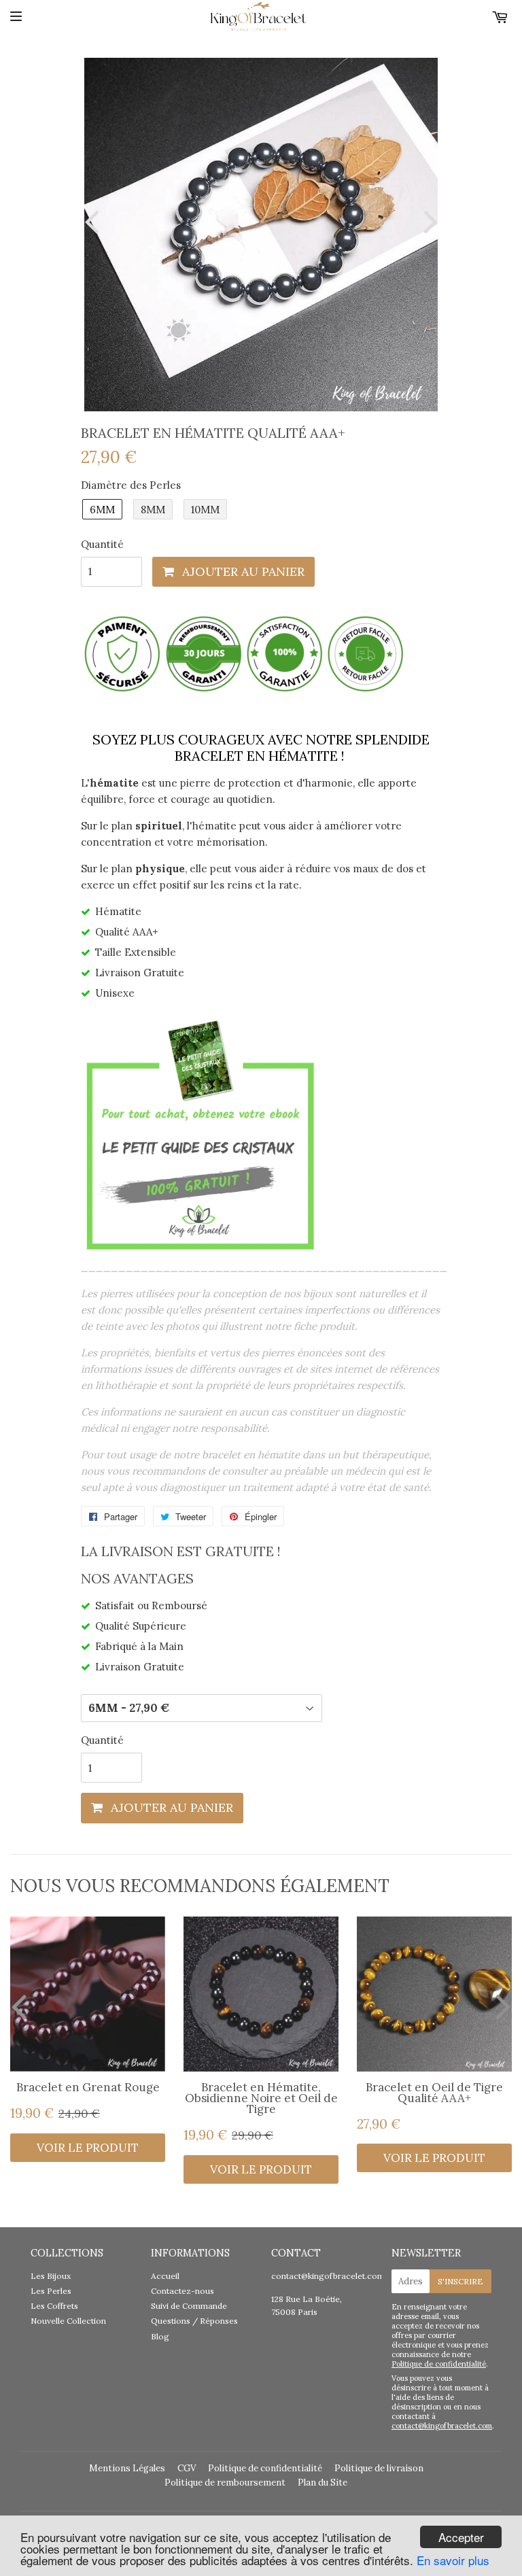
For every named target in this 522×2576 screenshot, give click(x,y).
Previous (94, 221)
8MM (153, 510)
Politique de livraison (379, 2468)
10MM (205, 510)
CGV (187, 2468)
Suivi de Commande (189, 2306)
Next (428, 221)
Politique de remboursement (225, 2483)
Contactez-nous (182, 2291)
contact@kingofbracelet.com (328, 2276)
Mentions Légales (127, 2468)
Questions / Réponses (194, 2321)
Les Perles (51, 2291)
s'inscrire (460, 2281)
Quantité (102, 544)
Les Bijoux (51, 2276)
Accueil (165, 2276)
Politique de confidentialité (439, 2364)
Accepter (461, 2537)
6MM (102, 510)
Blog (160, 2336)
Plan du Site (323, 2483)
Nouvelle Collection (68, 2321)
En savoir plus (453, 2560)
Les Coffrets (54, 2306)
